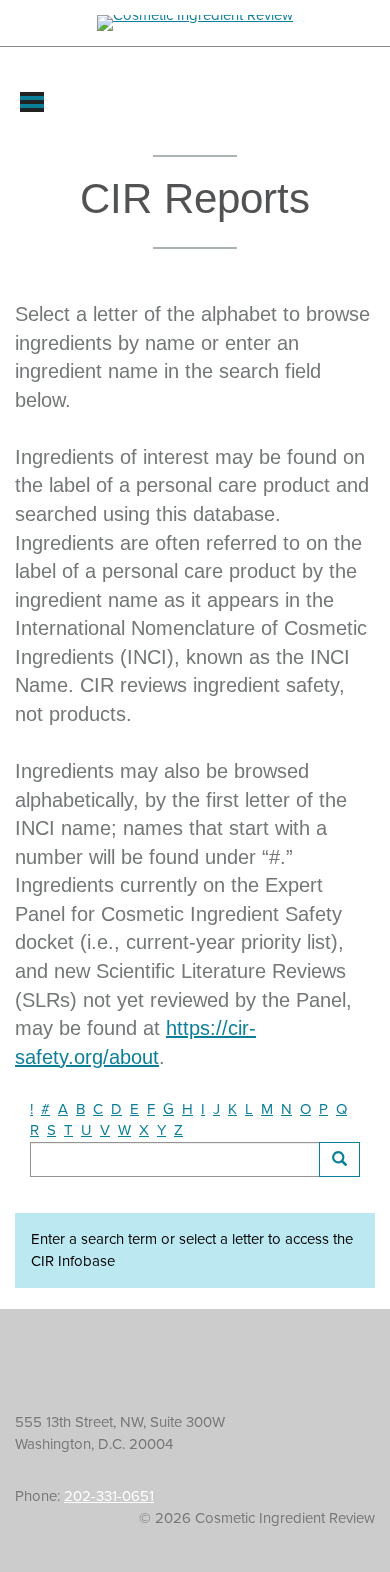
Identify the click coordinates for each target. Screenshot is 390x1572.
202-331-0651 (109, 1496)
